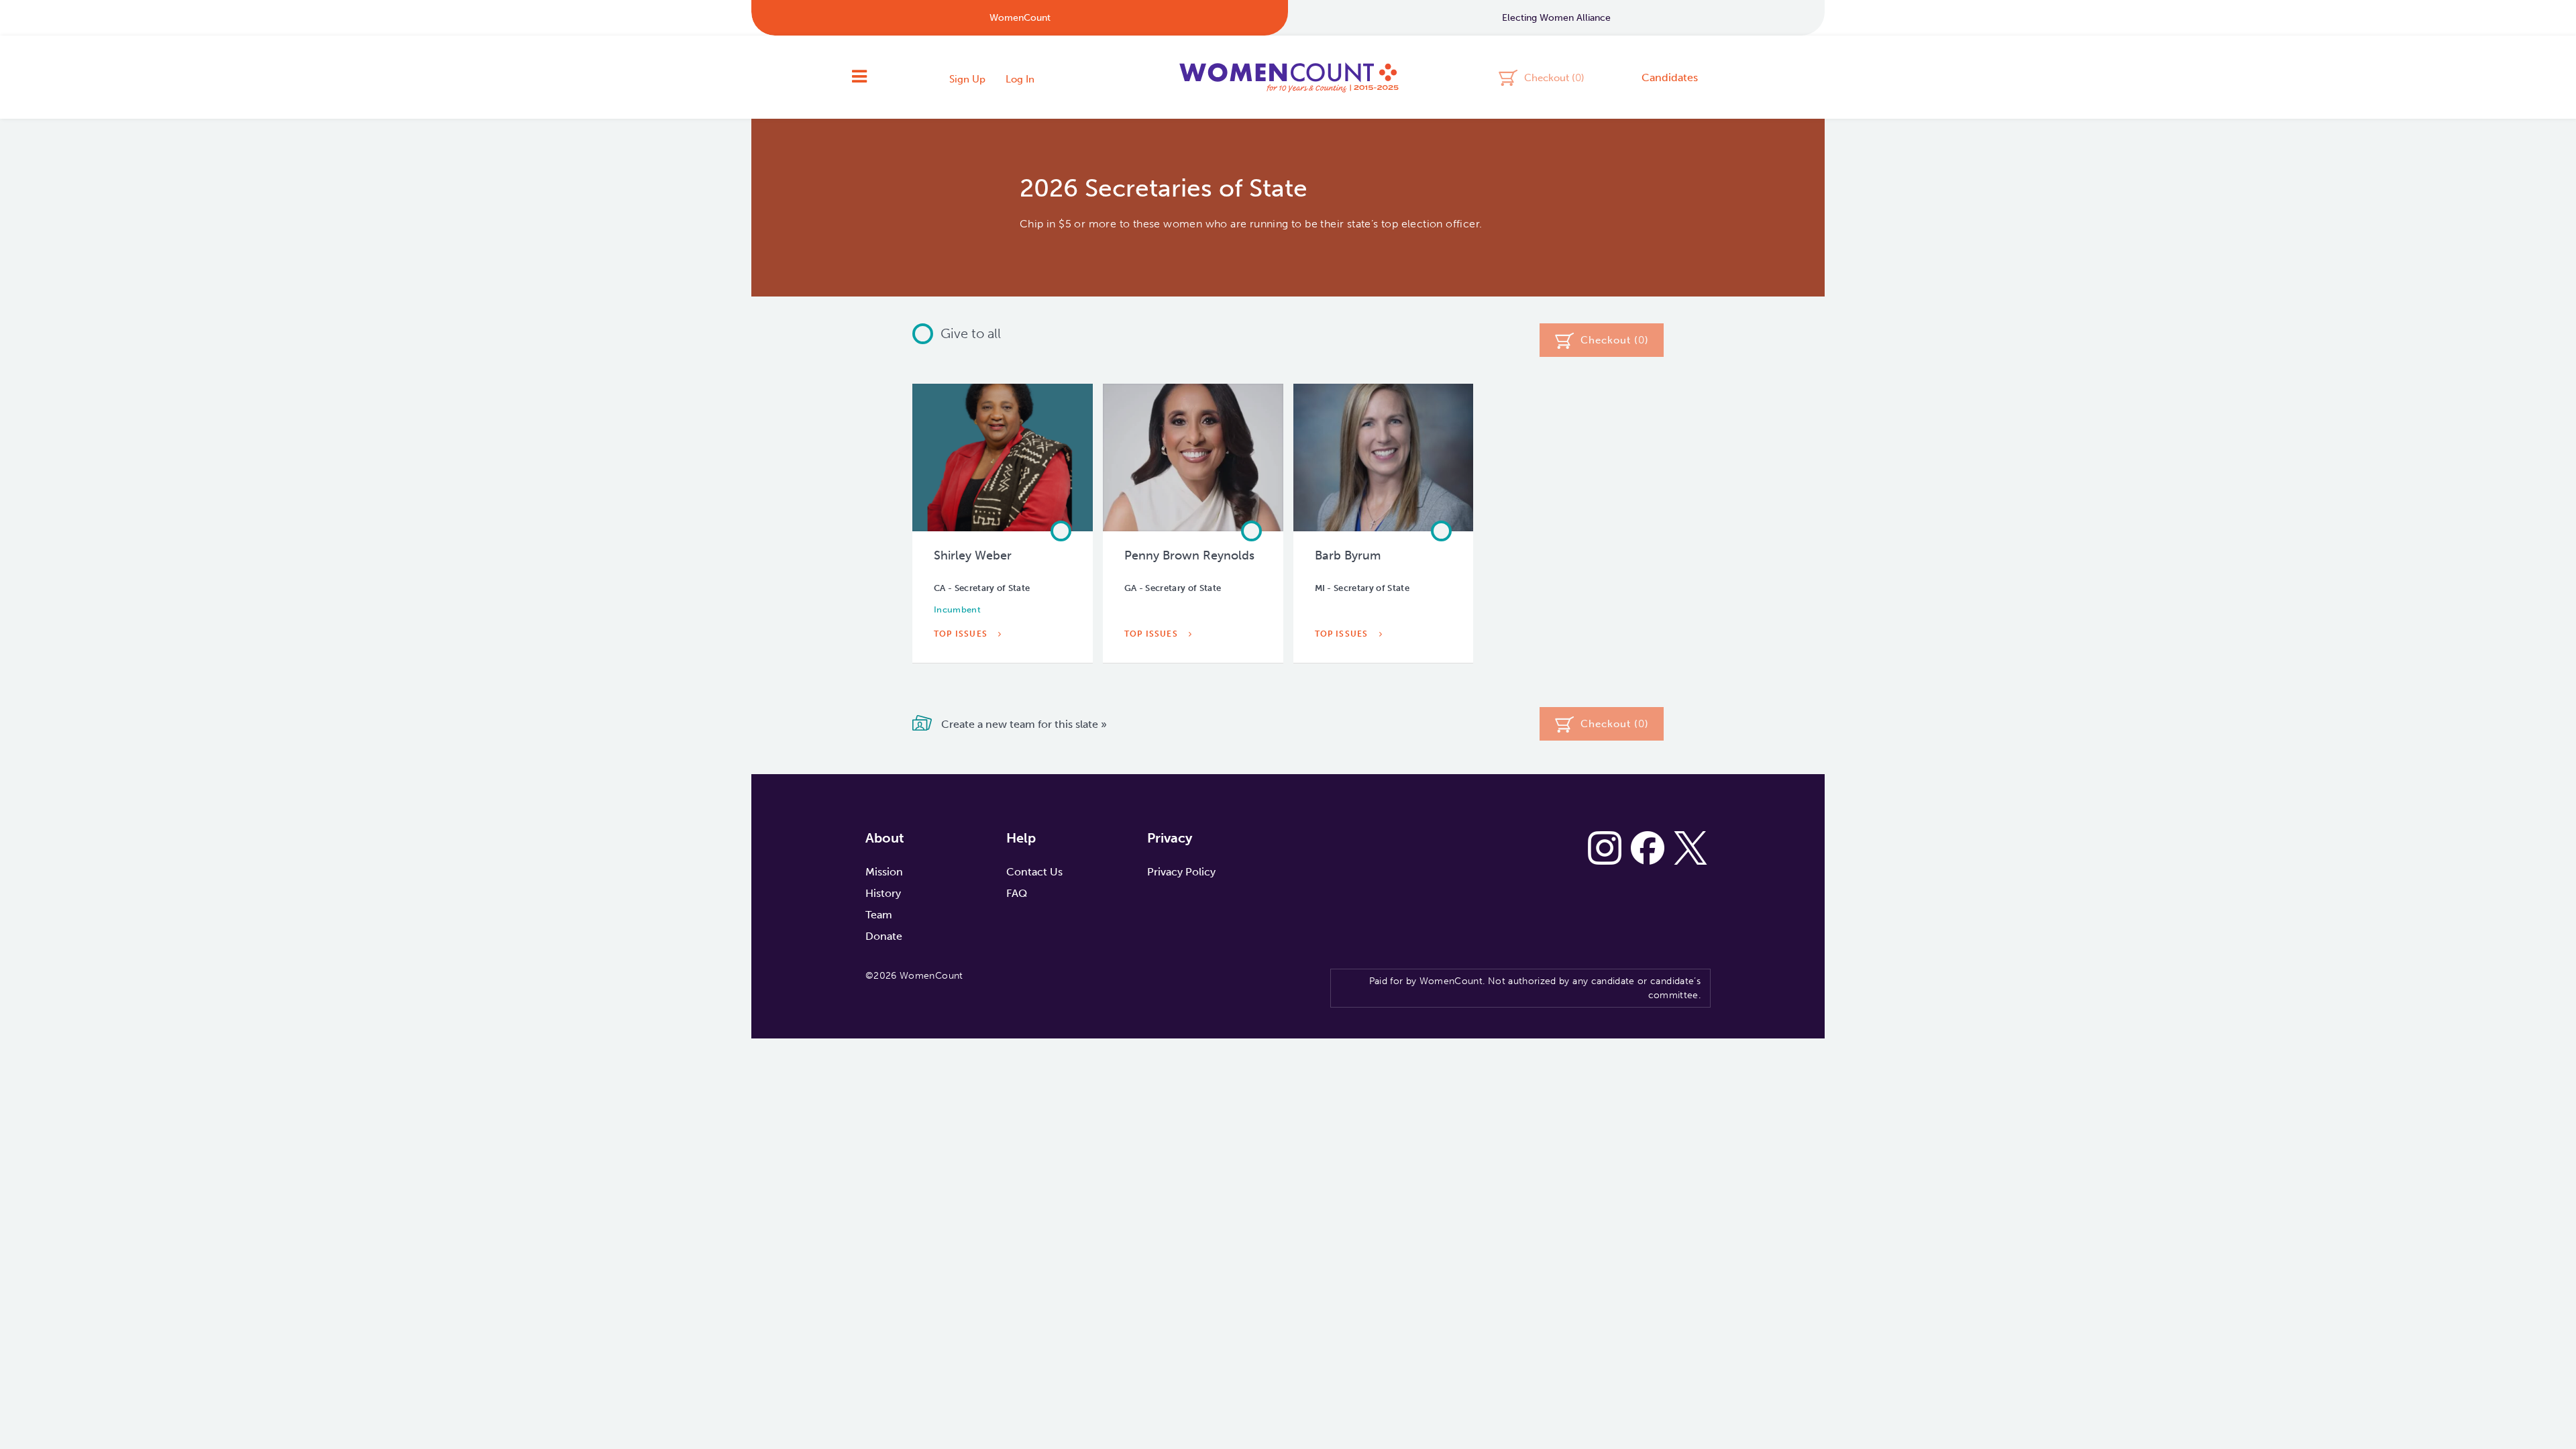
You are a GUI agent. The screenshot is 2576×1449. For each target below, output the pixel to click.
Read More (963, 665)
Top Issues (962, 634)
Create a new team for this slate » (1023, 724)
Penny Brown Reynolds (1189, 555)
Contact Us (1034, 872)
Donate (884, 936)
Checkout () (1554, 77)
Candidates (1670, 77)
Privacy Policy (1181, 872)
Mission (884, 872)
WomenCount (1288, 77)
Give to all (971, 333)
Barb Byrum (1348, 555)
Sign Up (967, 79)
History (883, 893)
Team (879, 915)
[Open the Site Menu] (859, 77)
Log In (1020, 79)
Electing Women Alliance (1556, 18)
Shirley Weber (973, 555)
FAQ (1017, 893)
